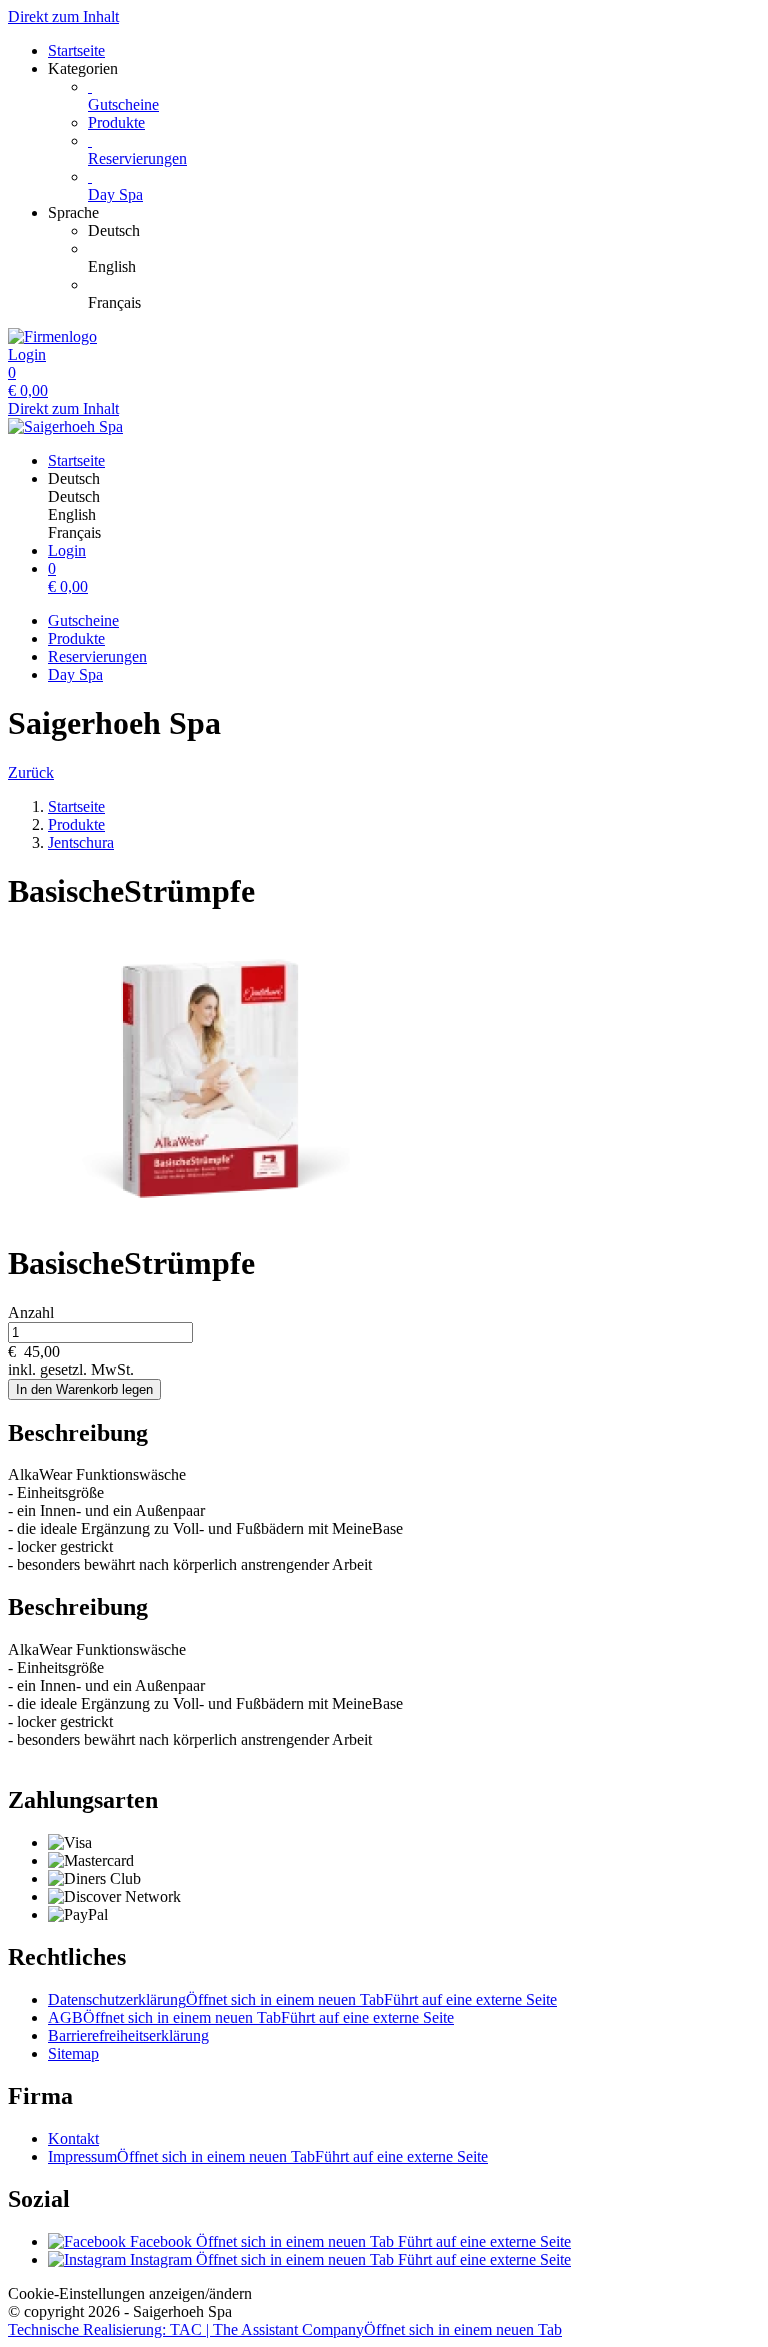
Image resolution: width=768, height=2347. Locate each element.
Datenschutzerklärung (302, 1999)
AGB (251, 2017)
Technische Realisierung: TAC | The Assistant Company (285, 2329)
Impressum (268, 2156)
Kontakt (73, 2138)
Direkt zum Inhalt (63, 16)
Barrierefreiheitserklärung (128, 2035)
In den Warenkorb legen (84, 1389)
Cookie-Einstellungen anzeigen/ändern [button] (130, 2293)
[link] (424, 231)
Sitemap (73, 2053)
